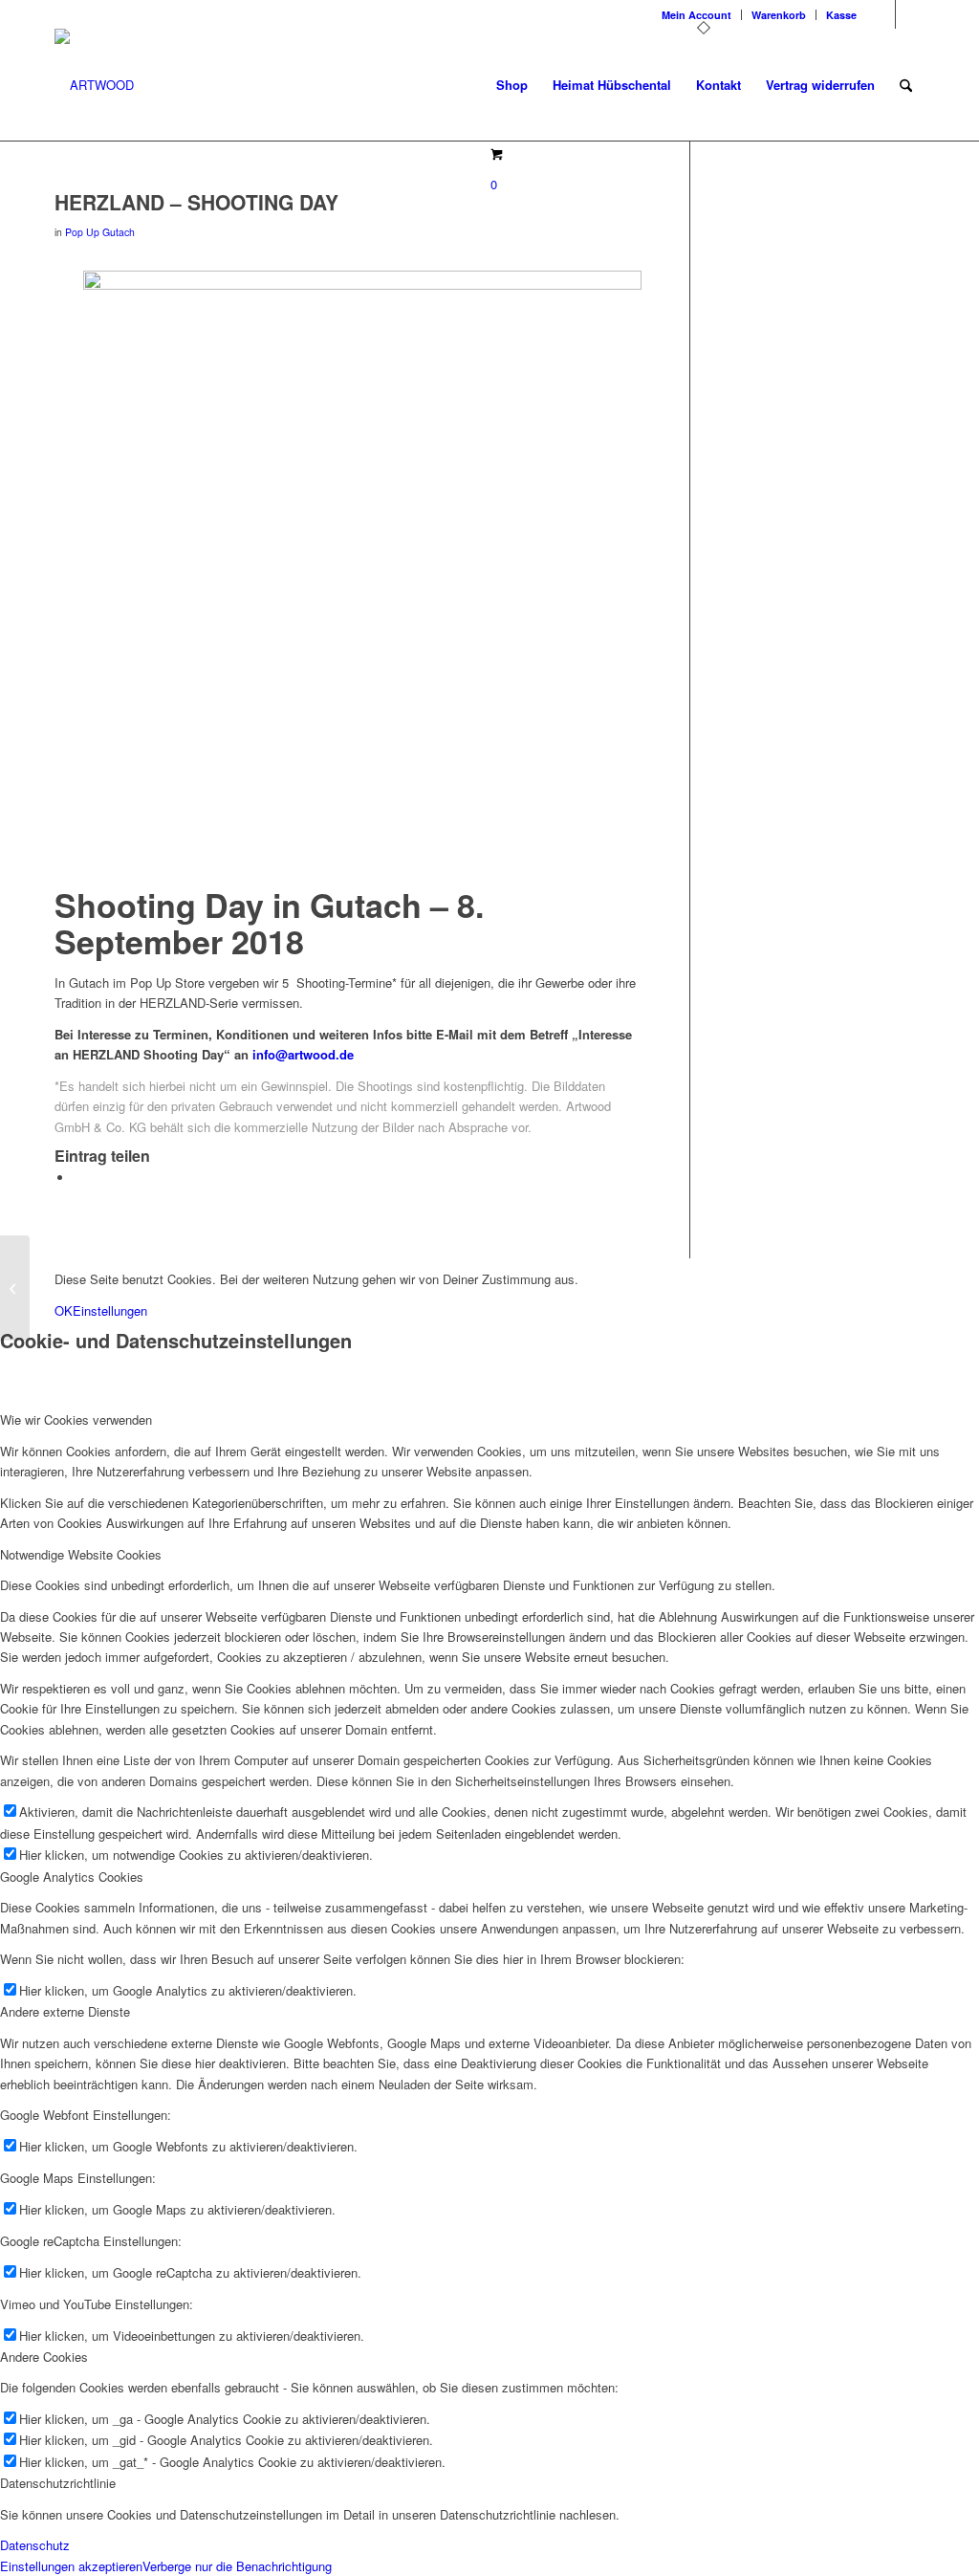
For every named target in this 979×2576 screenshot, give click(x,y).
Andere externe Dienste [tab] (65, 2011)
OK (64, 1310)
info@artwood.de (303, 1054)
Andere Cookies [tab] (44, 2357)
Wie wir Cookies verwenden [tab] (76, 1419)
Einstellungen (110, 1310)
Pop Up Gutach (100, 232)
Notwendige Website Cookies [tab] (81, 1554)
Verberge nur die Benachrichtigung (237, 2566)
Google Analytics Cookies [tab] (72, 1877)
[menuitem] (697, 15)
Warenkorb (779, 15)
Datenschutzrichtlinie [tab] (58, 2483)
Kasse (841, 15)
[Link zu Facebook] (910, 14)
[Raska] (15, 1288)
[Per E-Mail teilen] (78, 1178)
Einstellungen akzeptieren (71, 2566)
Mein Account (696, 15)
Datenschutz (35, 2545)
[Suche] (906, 85)
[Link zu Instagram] (881, 14)
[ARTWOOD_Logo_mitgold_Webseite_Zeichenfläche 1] (94, 85)
